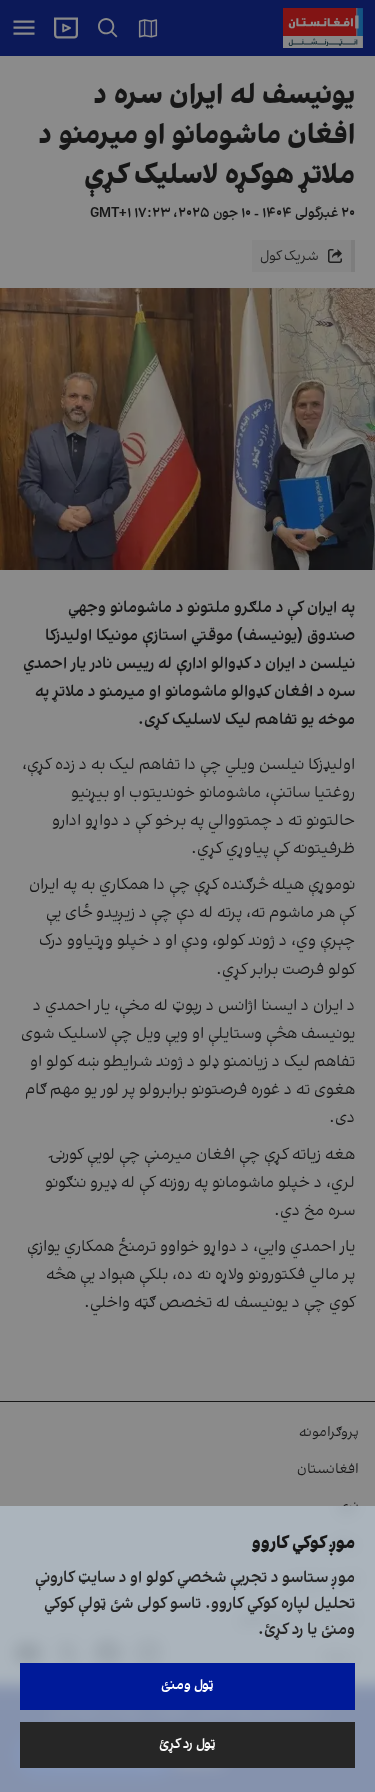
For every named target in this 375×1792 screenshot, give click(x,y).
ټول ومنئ (187, 1685)
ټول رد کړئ (187, 1744)
